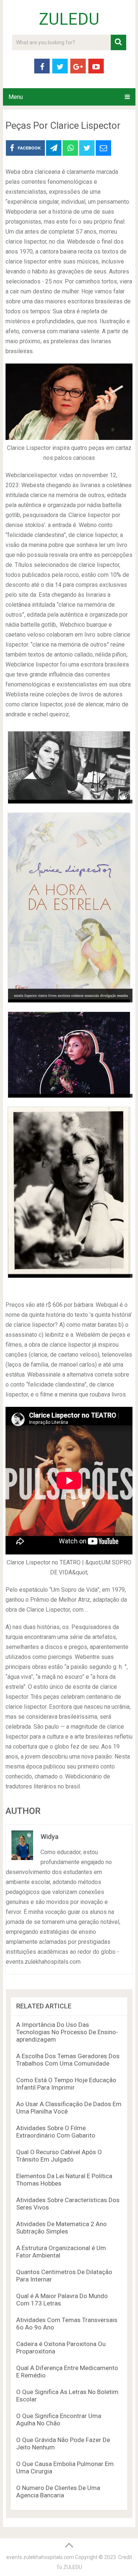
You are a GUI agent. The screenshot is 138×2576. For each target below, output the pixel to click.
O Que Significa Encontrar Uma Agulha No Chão (59, 2420)
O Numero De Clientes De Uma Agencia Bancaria (58, 2491)
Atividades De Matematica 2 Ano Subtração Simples (61, 2228)
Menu (16, 97)
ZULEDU (69, 19)
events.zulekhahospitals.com (40, 2557)
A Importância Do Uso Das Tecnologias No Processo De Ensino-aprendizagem (67, 2032)
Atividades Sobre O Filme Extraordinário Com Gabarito (56, 2132)
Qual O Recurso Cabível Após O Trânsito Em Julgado (59, 2156)
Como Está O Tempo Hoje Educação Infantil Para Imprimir (66, 2084)
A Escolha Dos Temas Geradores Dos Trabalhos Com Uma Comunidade (68, 2060)
